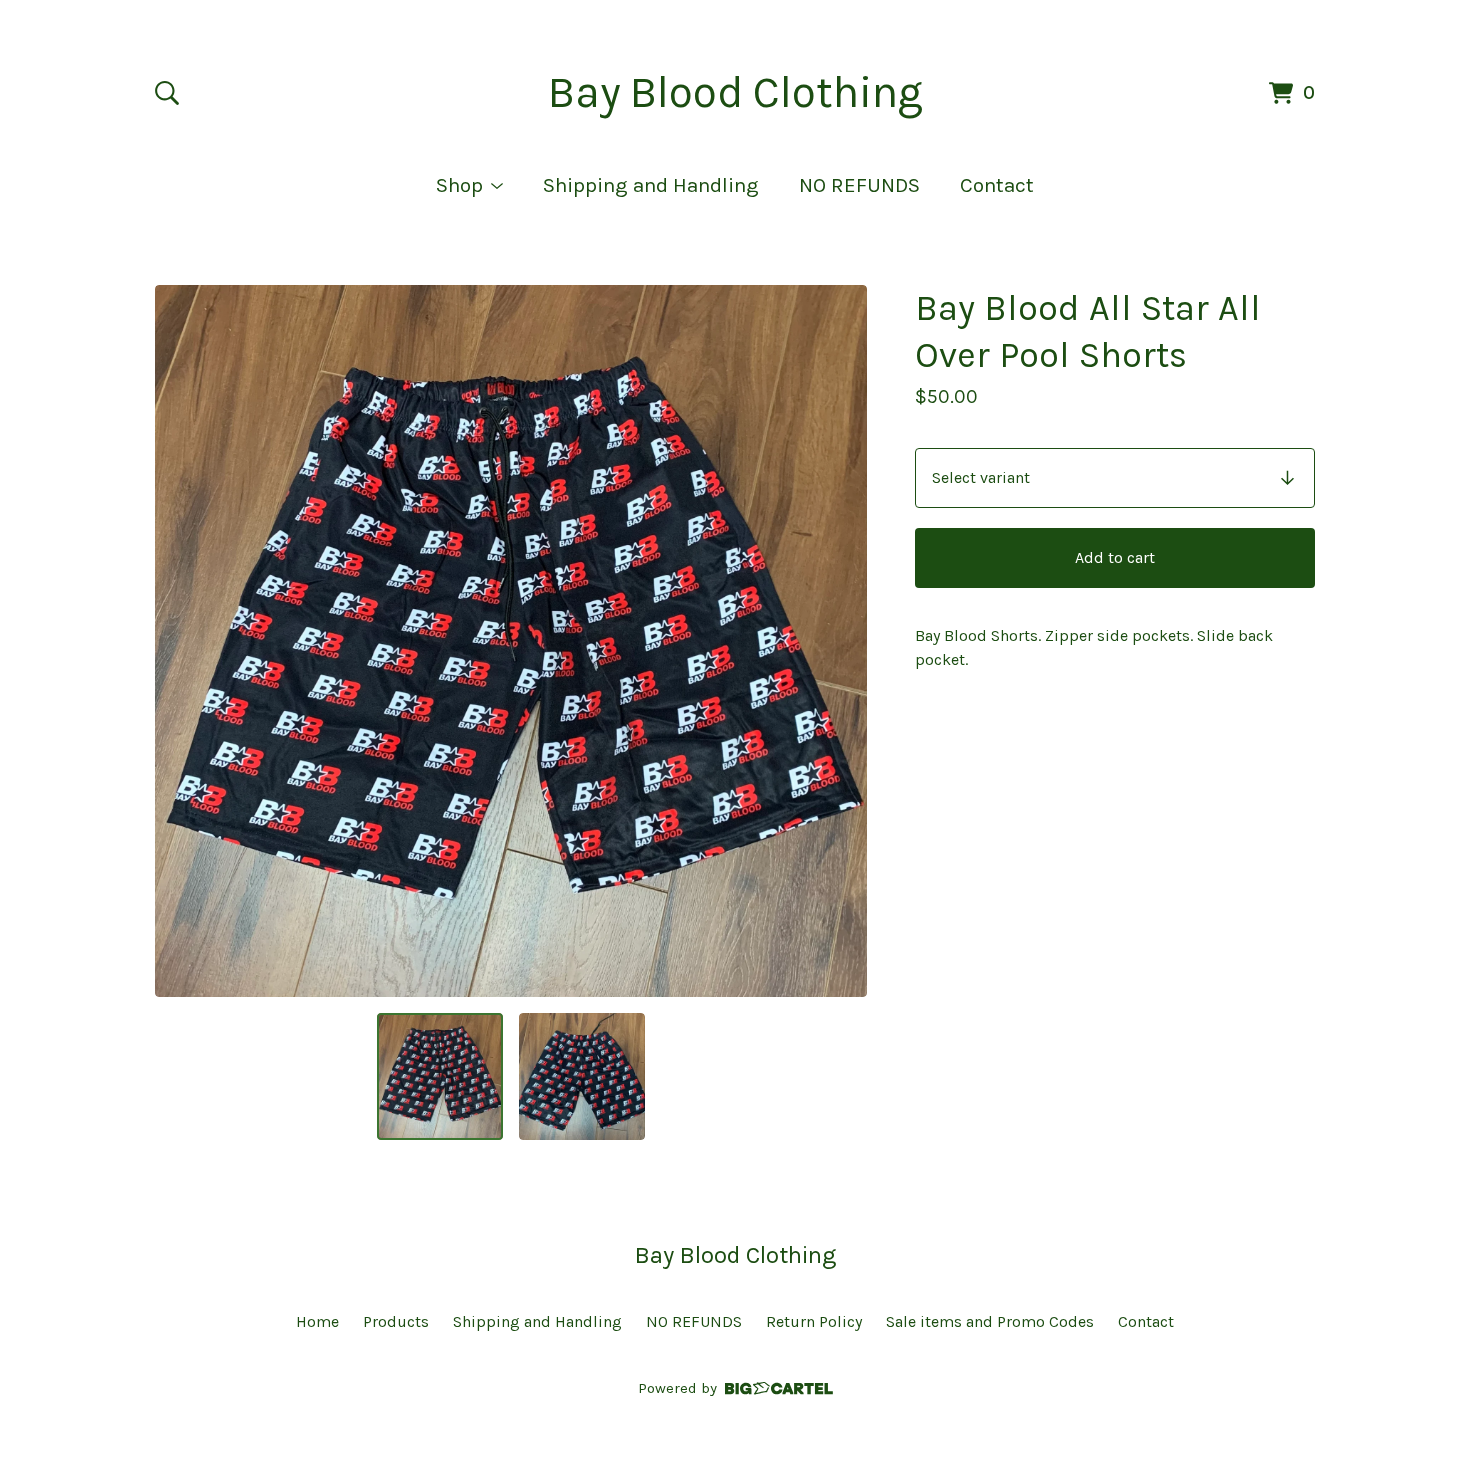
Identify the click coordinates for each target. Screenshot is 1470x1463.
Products (396, 1321)
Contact (997, 185)
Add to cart (1115, 557)
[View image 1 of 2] (440, 1076)
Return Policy (814, 1321)
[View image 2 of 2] (582, 1076)
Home (317, 1321)
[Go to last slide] (183, 641)
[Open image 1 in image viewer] (511, 641)
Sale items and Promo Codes (990, 1321)
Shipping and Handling (651, 185)
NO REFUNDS (859, 185)
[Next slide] (839, 641)
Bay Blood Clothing (735, 92)
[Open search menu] (167, 93)
